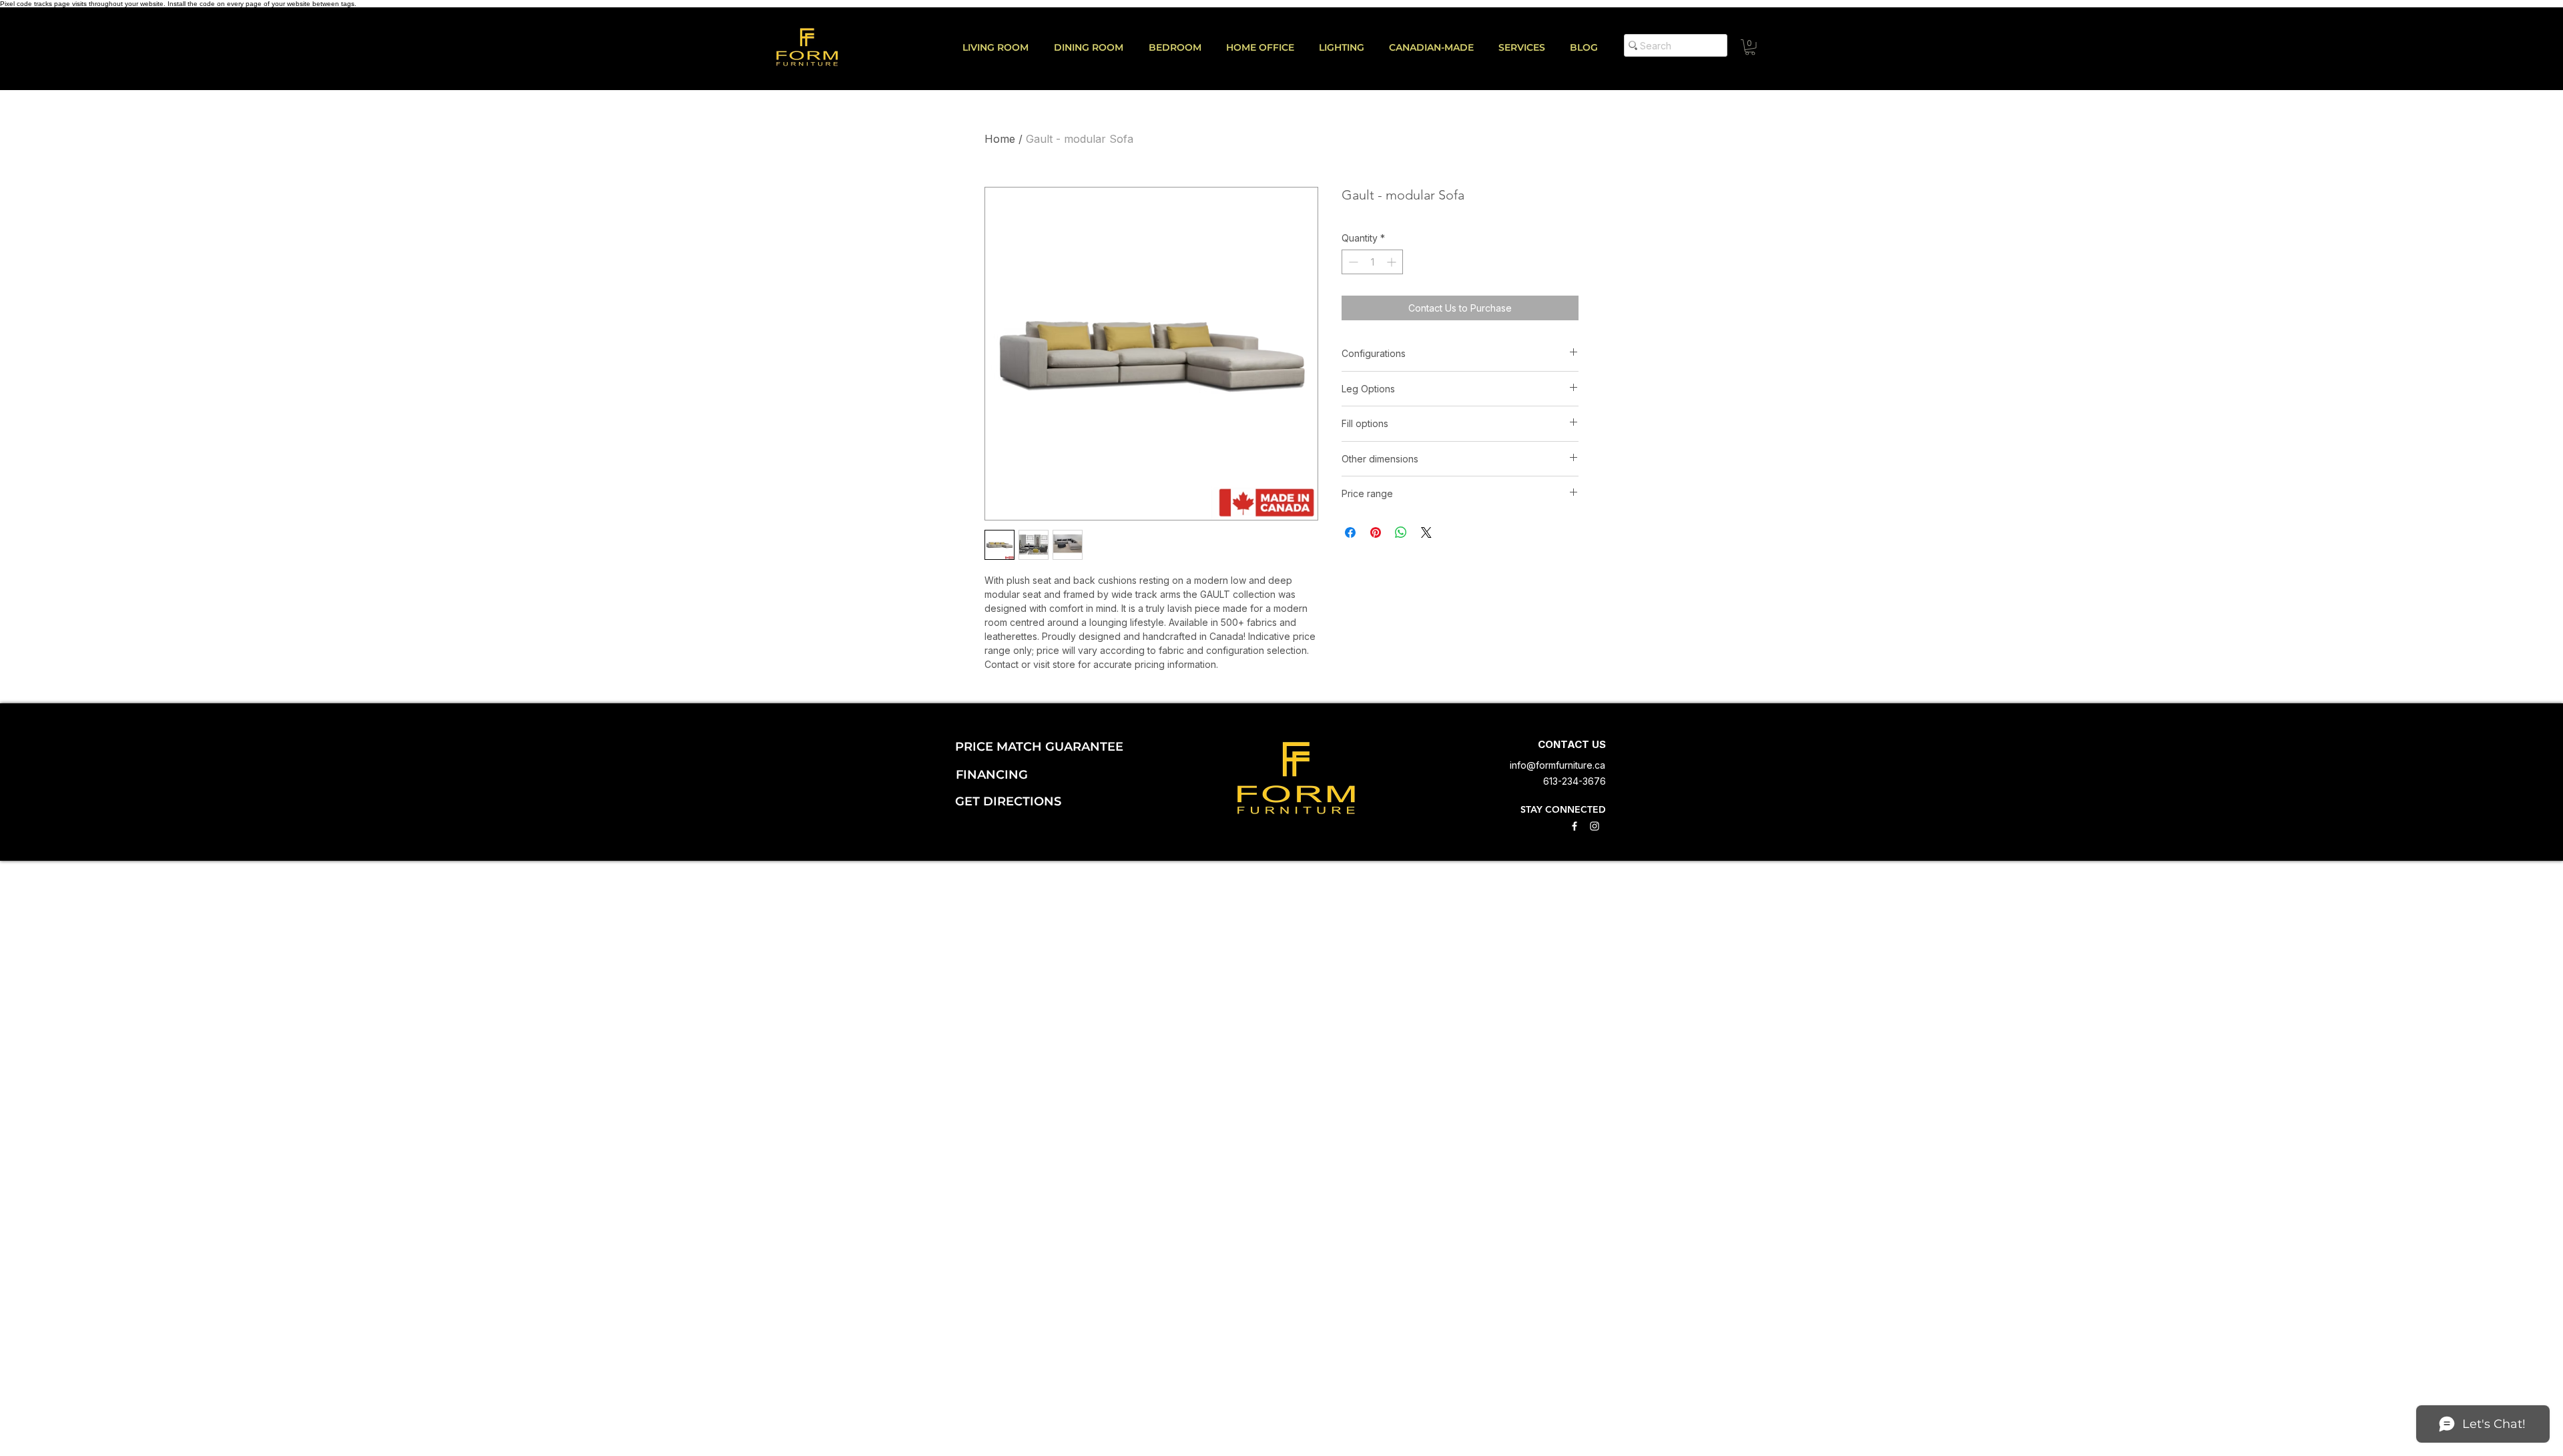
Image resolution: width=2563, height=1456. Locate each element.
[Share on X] (1426, 532)
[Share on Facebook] (1350, 532)
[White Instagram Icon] (1595, 826)
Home (1000, 139)
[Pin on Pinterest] (1376, 532)
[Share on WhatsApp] (1401, 532)
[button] (1527, 47)
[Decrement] (1352, 262)
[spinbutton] (1372, 262)
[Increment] (1393, 262)
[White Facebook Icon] (1575, 826)
